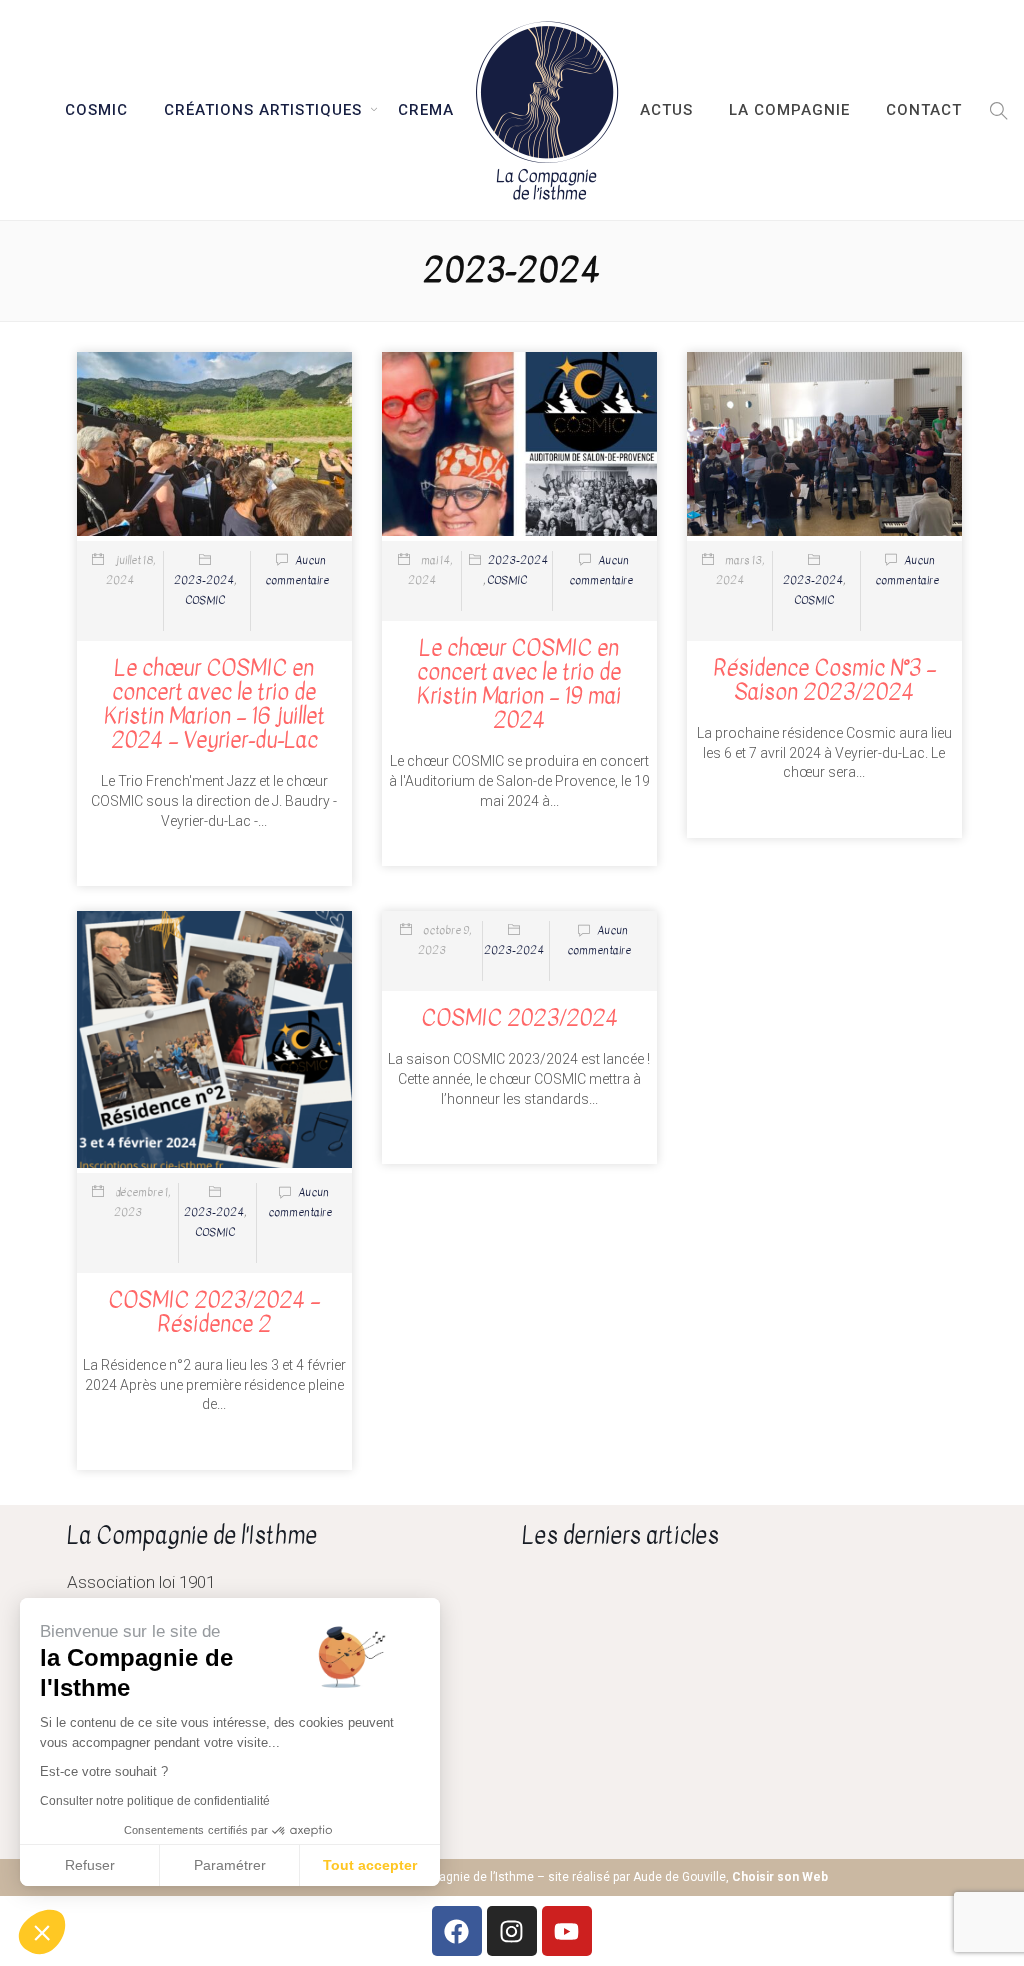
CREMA (426, 110)
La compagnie (789, 110)
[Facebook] (457, 1931)
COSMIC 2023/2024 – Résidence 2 (214, 1312)
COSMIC (96, 110)
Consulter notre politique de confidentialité (155, 1801)
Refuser (90, 1865)
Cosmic (205, 600)
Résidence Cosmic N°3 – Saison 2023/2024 (824, 680)
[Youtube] (567, 1931)
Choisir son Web (780, 1877)
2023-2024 (204, 580)
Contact (924, 110)
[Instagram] (512, 1931)
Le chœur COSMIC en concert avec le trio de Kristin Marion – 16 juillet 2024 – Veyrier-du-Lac (214, 704)
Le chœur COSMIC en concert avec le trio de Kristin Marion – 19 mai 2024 (519, 684)
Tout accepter (370, 1865)
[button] (994, 110)
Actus (666, 110)
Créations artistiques (263, 110)
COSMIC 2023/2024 (519, 1018)
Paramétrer (230, 1865)
